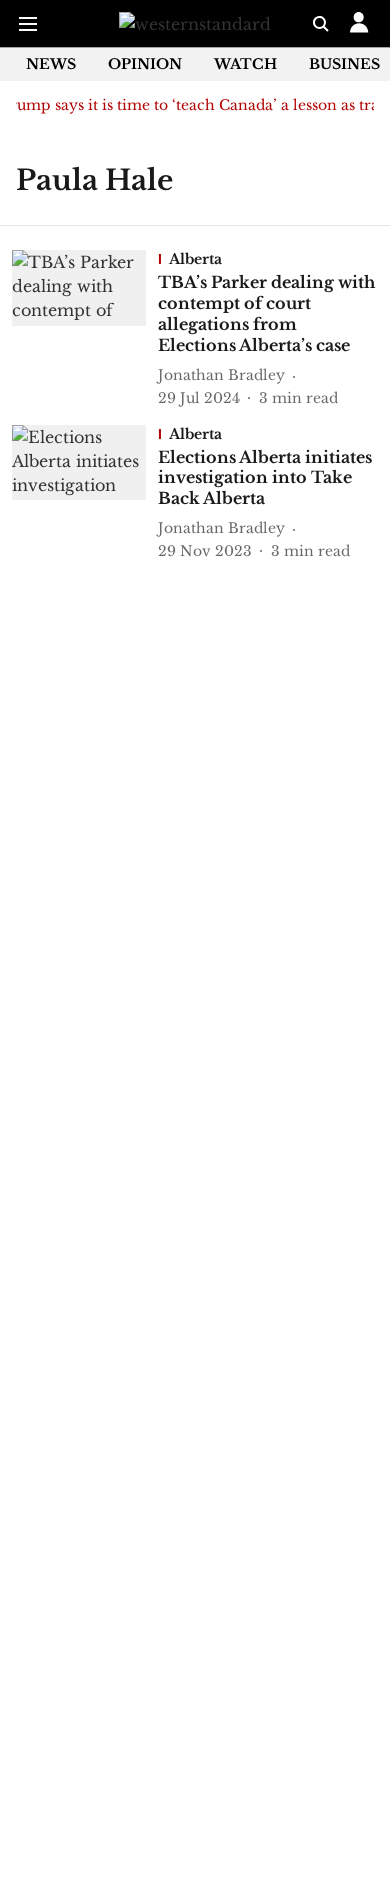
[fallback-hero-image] (85, 329)
